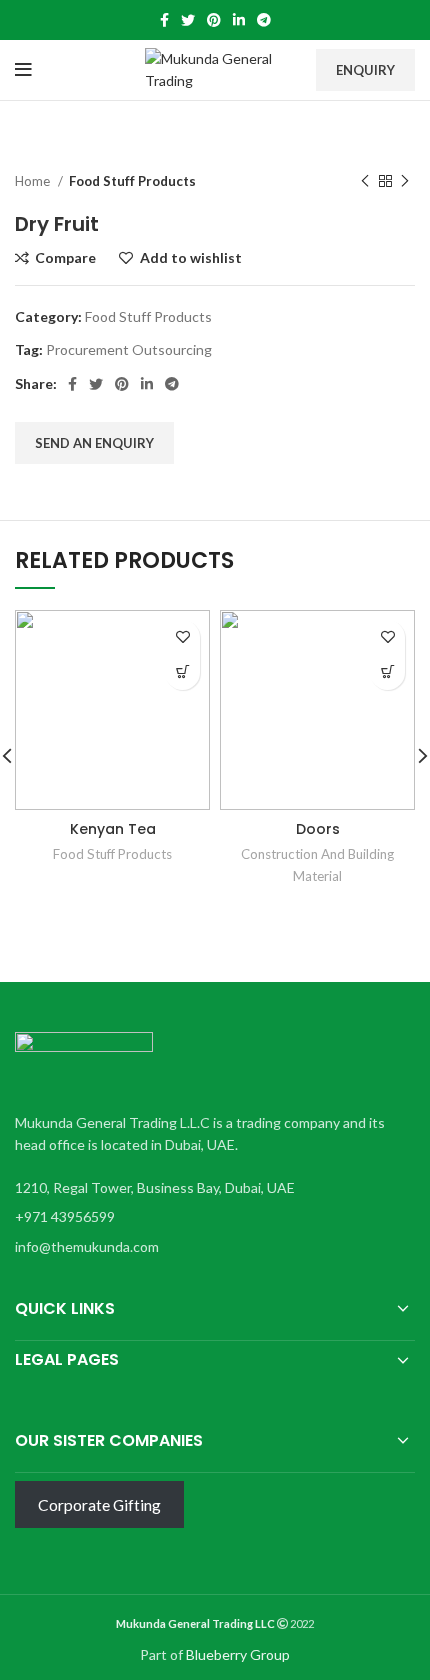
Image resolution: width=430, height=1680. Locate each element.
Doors (318, 829)
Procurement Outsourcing (129, 349)
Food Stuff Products (132, 181)
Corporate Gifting (99, 1504)
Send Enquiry (182, 672)
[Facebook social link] (164, 20)
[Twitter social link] (188, 20)
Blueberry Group (238, 1654)
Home (34, 181)
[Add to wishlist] (182, 637)
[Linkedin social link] (239, 20)
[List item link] (210, 1217)
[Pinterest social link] (214, 20)
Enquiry (365, 70)
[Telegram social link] (264, 20)
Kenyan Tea (113, 829)
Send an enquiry (94, 443)
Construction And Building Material (317, 864)
